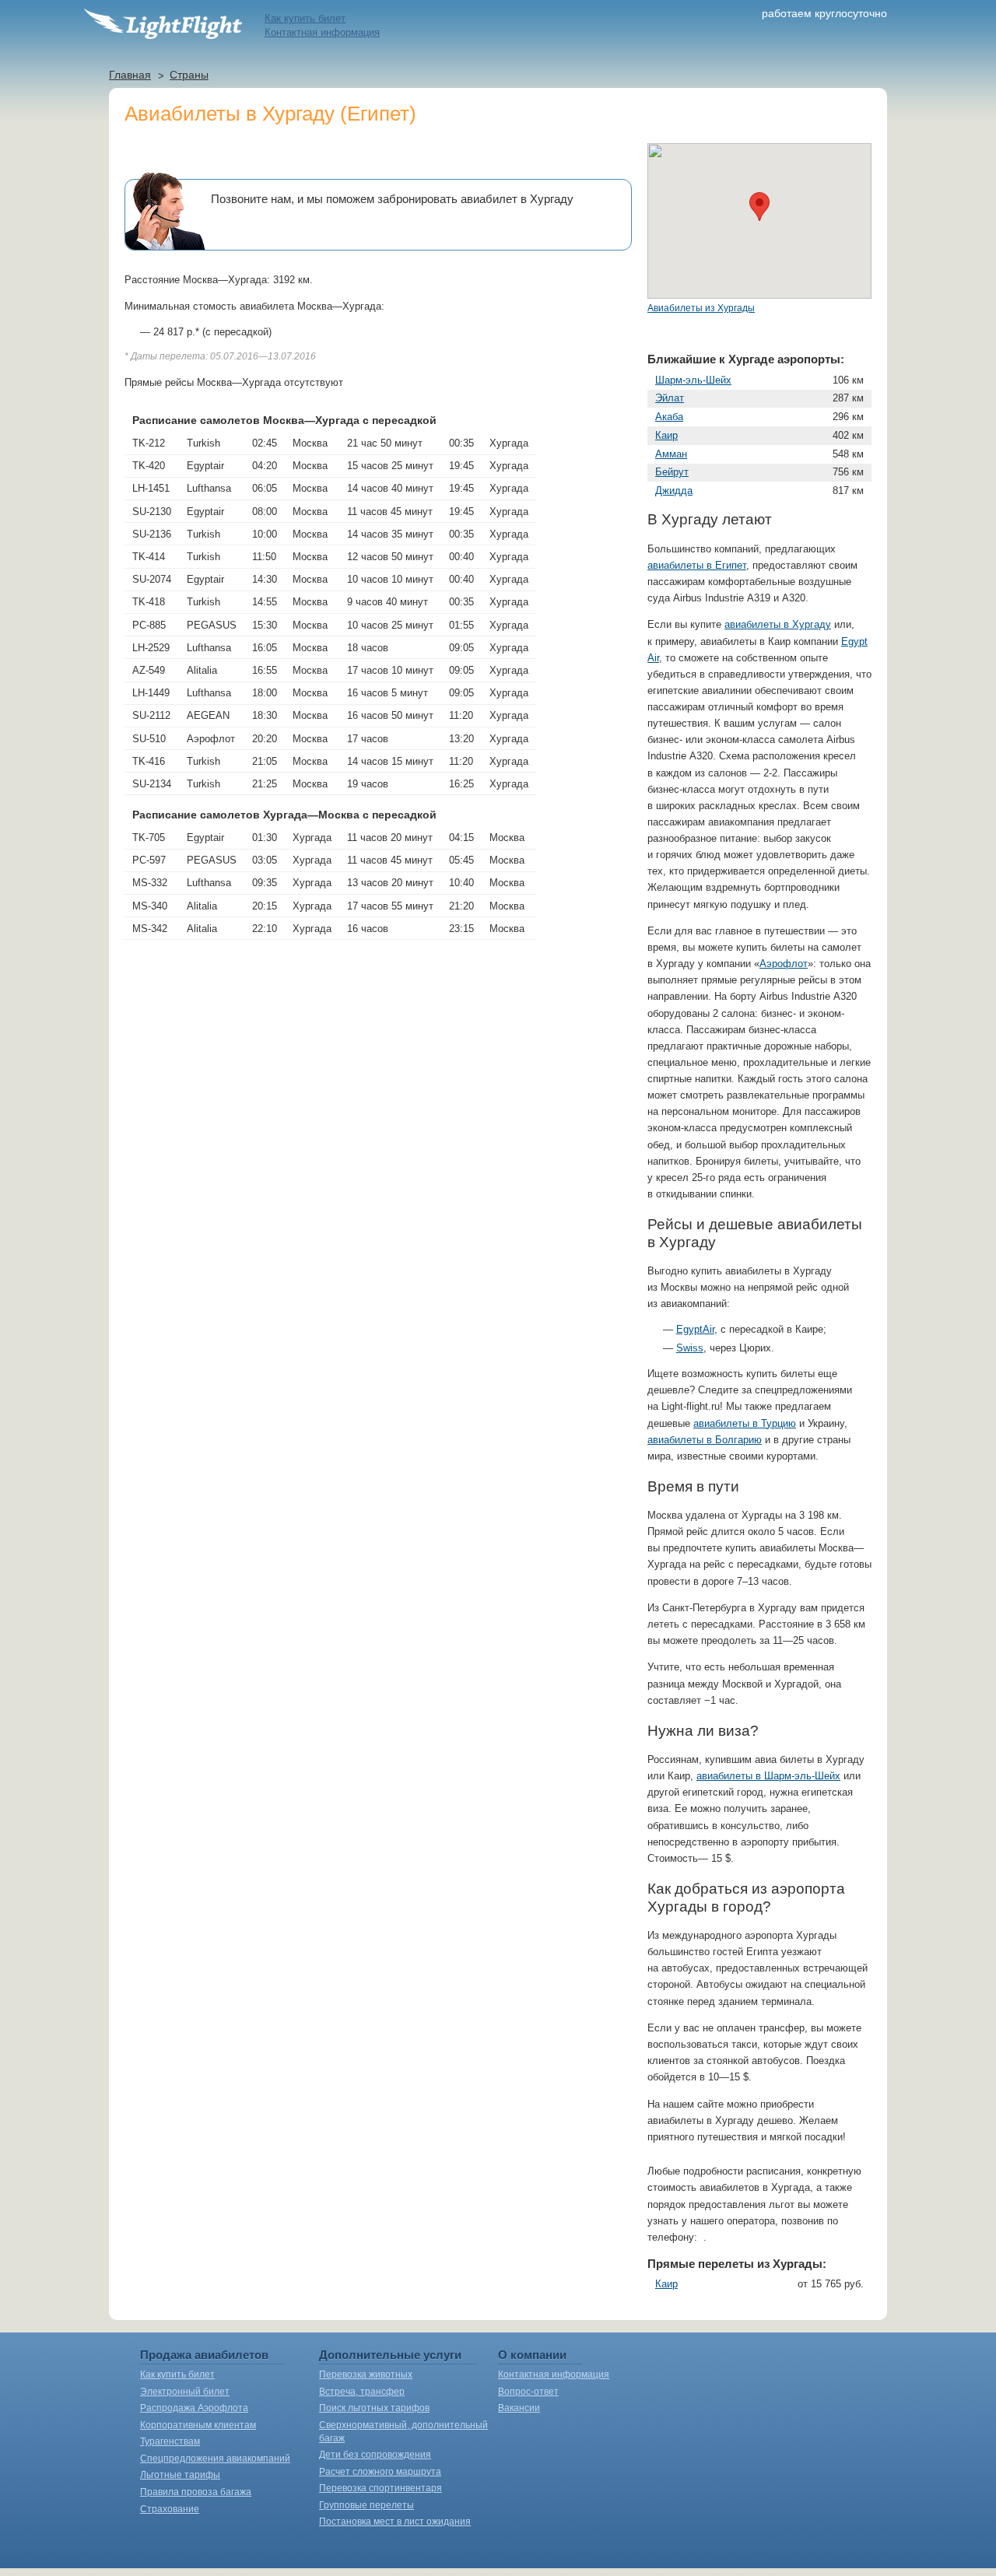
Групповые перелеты (366, 2505)
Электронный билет (185, 2392)
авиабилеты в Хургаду (778, 624)
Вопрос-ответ (528, 2392)
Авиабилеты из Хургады (701, 308)
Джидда (674, 491)
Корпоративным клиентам (198, 2425)
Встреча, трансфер (362, 2392)
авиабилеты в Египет (697, 565)
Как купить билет (305, 18)
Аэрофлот (784, 964)
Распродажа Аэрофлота (194, 2408)
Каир (666, 435)
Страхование (170, 2509)
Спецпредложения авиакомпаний (215, 2459)
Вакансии (519, 2408)
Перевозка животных (366, 2374)
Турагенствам (170, 2441)
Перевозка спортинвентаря (381, 2488)
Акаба (669, 417)
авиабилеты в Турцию (745, 1423)
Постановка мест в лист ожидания (395, 2522)
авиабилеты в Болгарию (705, 1440)
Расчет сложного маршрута (380, 2472)
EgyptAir (695, 1329)
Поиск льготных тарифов (374, 2408)
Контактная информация (322, 32)
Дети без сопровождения (375, 2455)
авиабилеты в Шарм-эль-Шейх (768, 1776)
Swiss (690, 1348)
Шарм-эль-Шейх (693, 380)
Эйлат (670, 398)
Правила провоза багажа (196, 2492)
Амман (671, 454)
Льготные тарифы (180, 2475)
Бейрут (672, 472)
